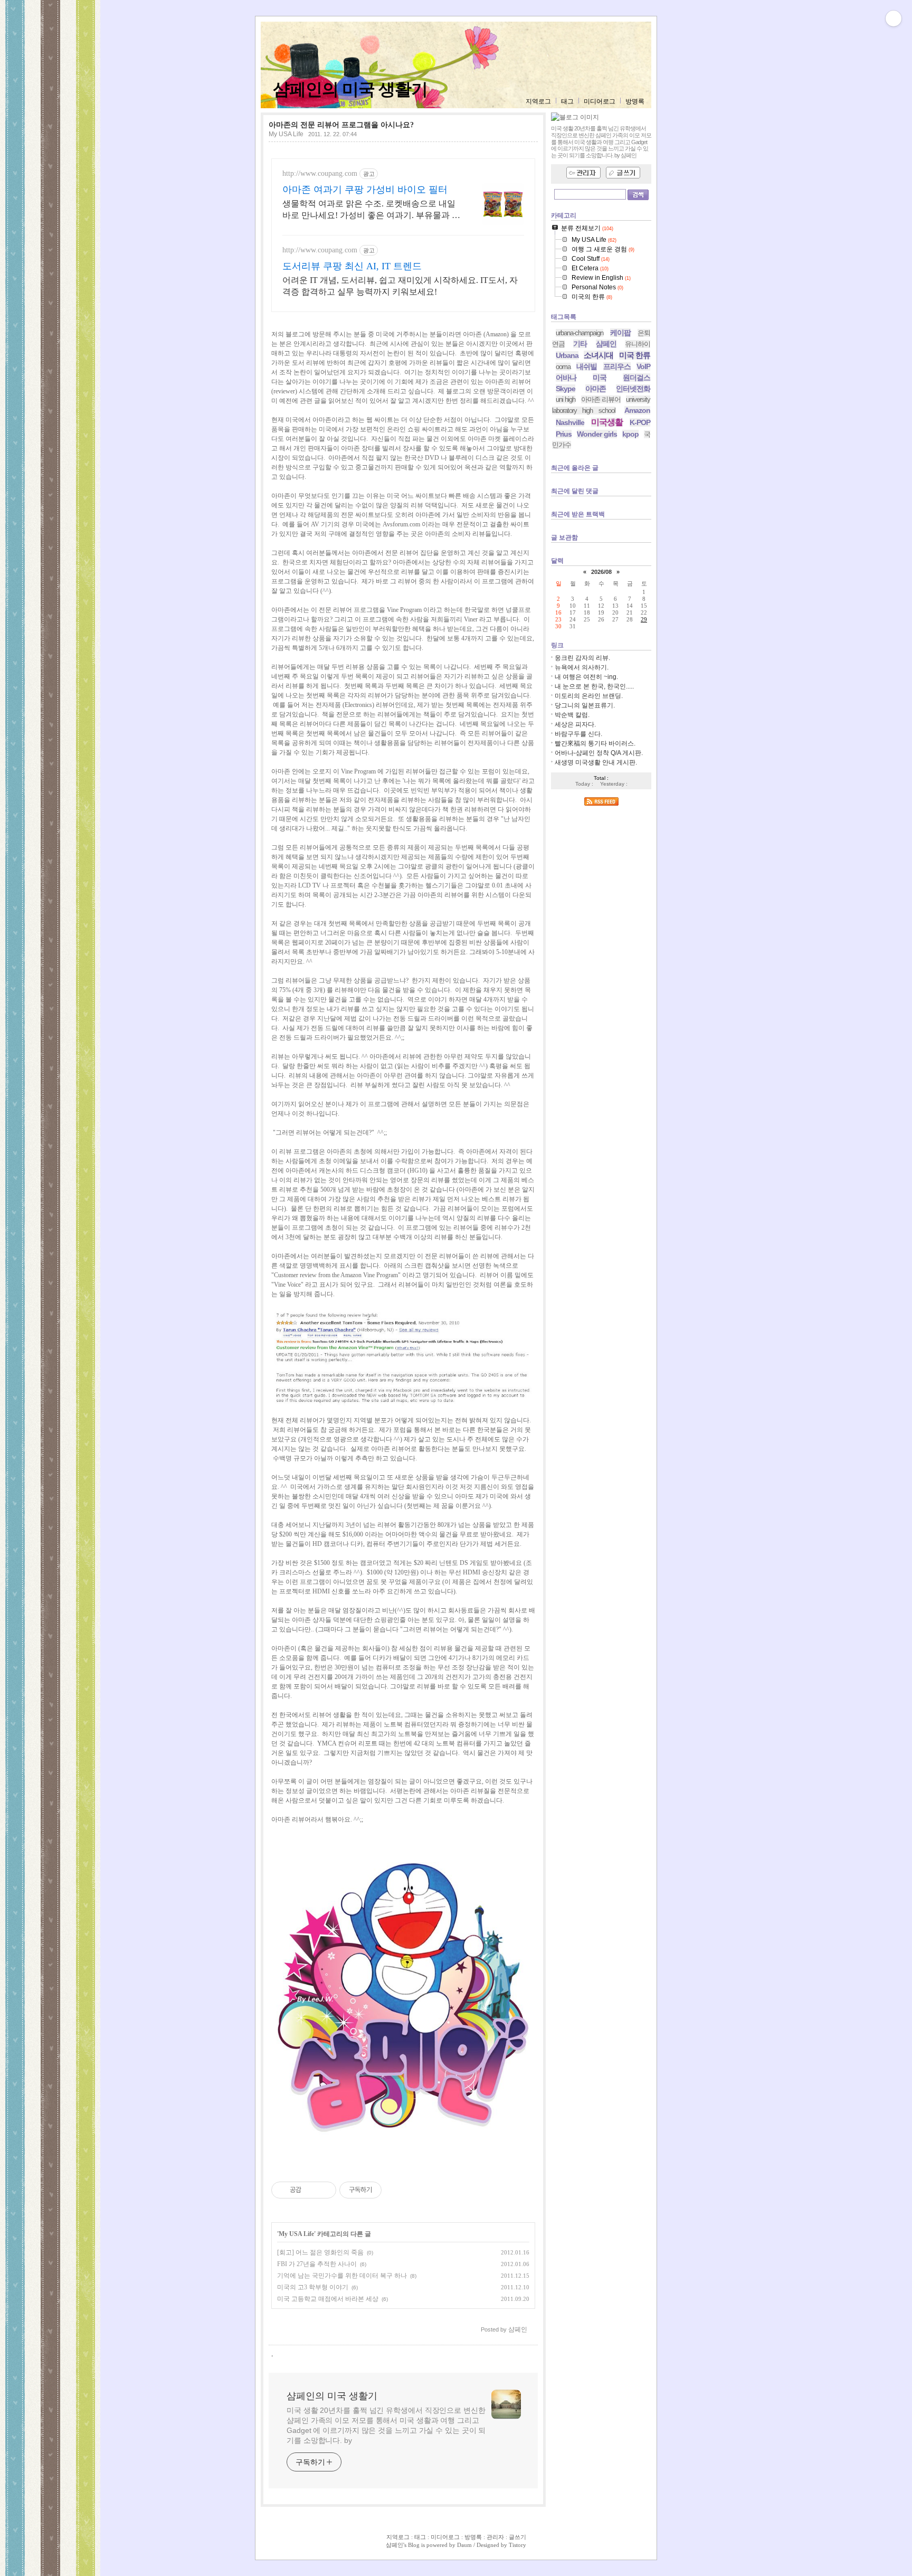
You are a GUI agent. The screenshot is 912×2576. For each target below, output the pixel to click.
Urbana (567, 355)
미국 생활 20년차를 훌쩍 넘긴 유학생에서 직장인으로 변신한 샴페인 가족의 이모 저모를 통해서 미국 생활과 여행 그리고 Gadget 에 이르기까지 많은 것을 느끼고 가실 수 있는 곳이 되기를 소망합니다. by (386, 2425)
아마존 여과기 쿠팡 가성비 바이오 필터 (365, 190)
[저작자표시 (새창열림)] (386, 2190)
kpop (630, 434)
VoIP (643, 366)
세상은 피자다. (575, 724)
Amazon (637, 410)
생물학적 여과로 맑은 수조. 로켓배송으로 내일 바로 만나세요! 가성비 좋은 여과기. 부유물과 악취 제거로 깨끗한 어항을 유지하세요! (371, 210)
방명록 (635, 101)
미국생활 (607, 422)
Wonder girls (597, 434)
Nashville (570, 422)
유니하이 (638, 344)
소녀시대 (598, 355)
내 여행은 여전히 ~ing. (586, 677)
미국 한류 (635, 355)
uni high (566, 399)
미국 (600, 378)
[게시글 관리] (324, 2190)
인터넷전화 (633, 389)
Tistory (517, 2545)
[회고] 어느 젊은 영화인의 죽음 (320, 2252)
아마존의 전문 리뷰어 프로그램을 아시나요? (341, 125)
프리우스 (617, 366)
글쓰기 (517, 2537)
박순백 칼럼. (572, 715)
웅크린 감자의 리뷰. (582, 658)
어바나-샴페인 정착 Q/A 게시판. (599, 753)
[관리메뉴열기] (894, 18)
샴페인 (606, 344)
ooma (563, 367)
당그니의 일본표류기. (585, 705)
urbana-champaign (579, 333)
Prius (564, 434)
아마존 (596, 389)
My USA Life (286, 134)
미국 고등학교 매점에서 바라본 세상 (328, 2299)
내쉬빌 (587, 366)
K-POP (640, 422)
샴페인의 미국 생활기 (350, 89)
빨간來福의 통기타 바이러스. (595, 743)
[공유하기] (311, 2190)
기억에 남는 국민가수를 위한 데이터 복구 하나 (342, 2276)
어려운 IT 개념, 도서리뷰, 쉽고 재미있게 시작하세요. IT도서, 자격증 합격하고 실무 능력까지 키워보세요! (400, 286)
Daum (464, 2545)
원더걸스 (636, 378)
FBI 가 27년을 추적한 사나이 (317, 2264)
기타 (580, 344)
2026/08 (601, 572)
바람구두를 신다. (578, 734)
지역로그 (538, 101)
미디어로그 (600, 101)
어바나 (566, 378)
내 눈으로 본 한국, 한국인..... (594, 686)
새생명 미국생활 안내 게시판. (596, 762)
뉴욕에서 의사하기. (582, 667)
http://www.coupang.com (320, 173)
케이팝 (620, 333)
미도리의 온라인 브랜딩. (589, 696)
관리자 (495, 2537)
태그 (567, 101)
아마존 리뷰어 (601, 399)
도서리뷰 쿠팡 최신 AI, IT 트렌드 (352, 266)
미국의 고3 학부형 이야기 (313, 2287)
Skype (566, 389)
